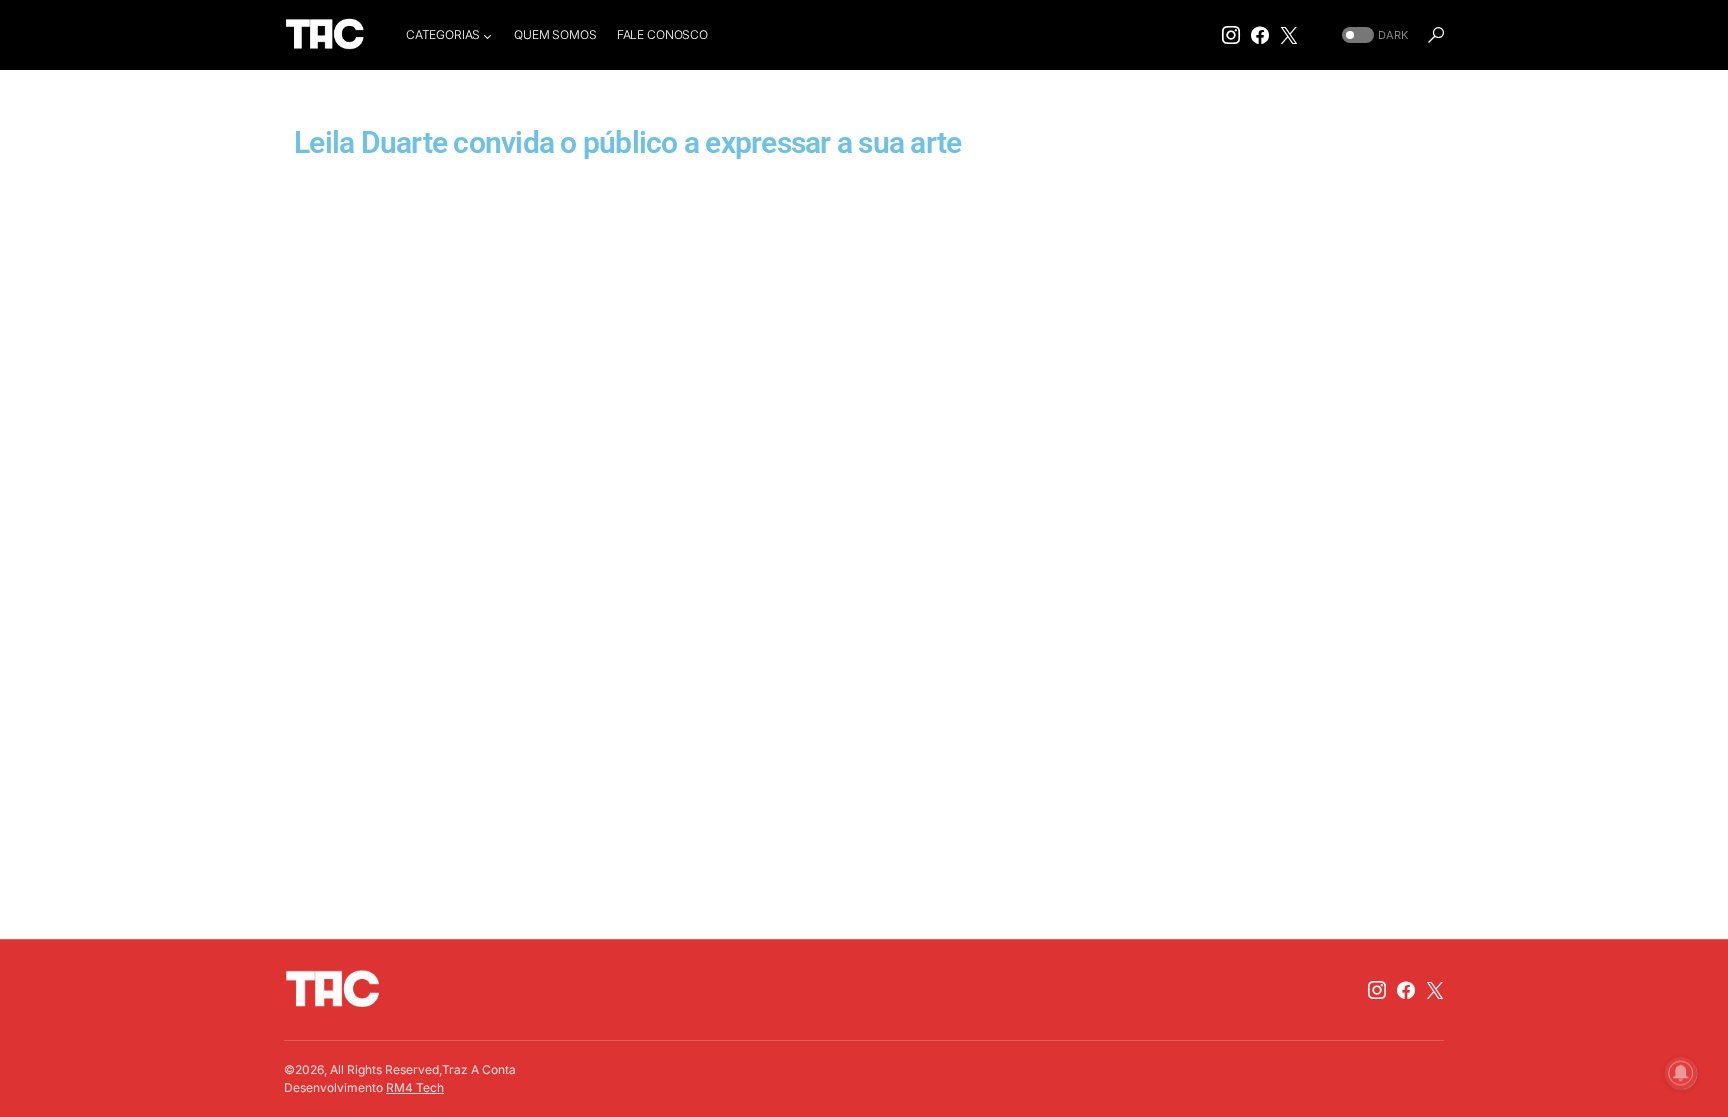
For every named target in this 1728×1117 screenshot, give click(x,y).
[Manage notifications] (1681, 1073)
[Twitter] (1289, 35)
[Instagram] (1231, 35)
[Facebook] (1260, 35)
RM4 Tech (415, 1087)
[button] (1373, 35)
